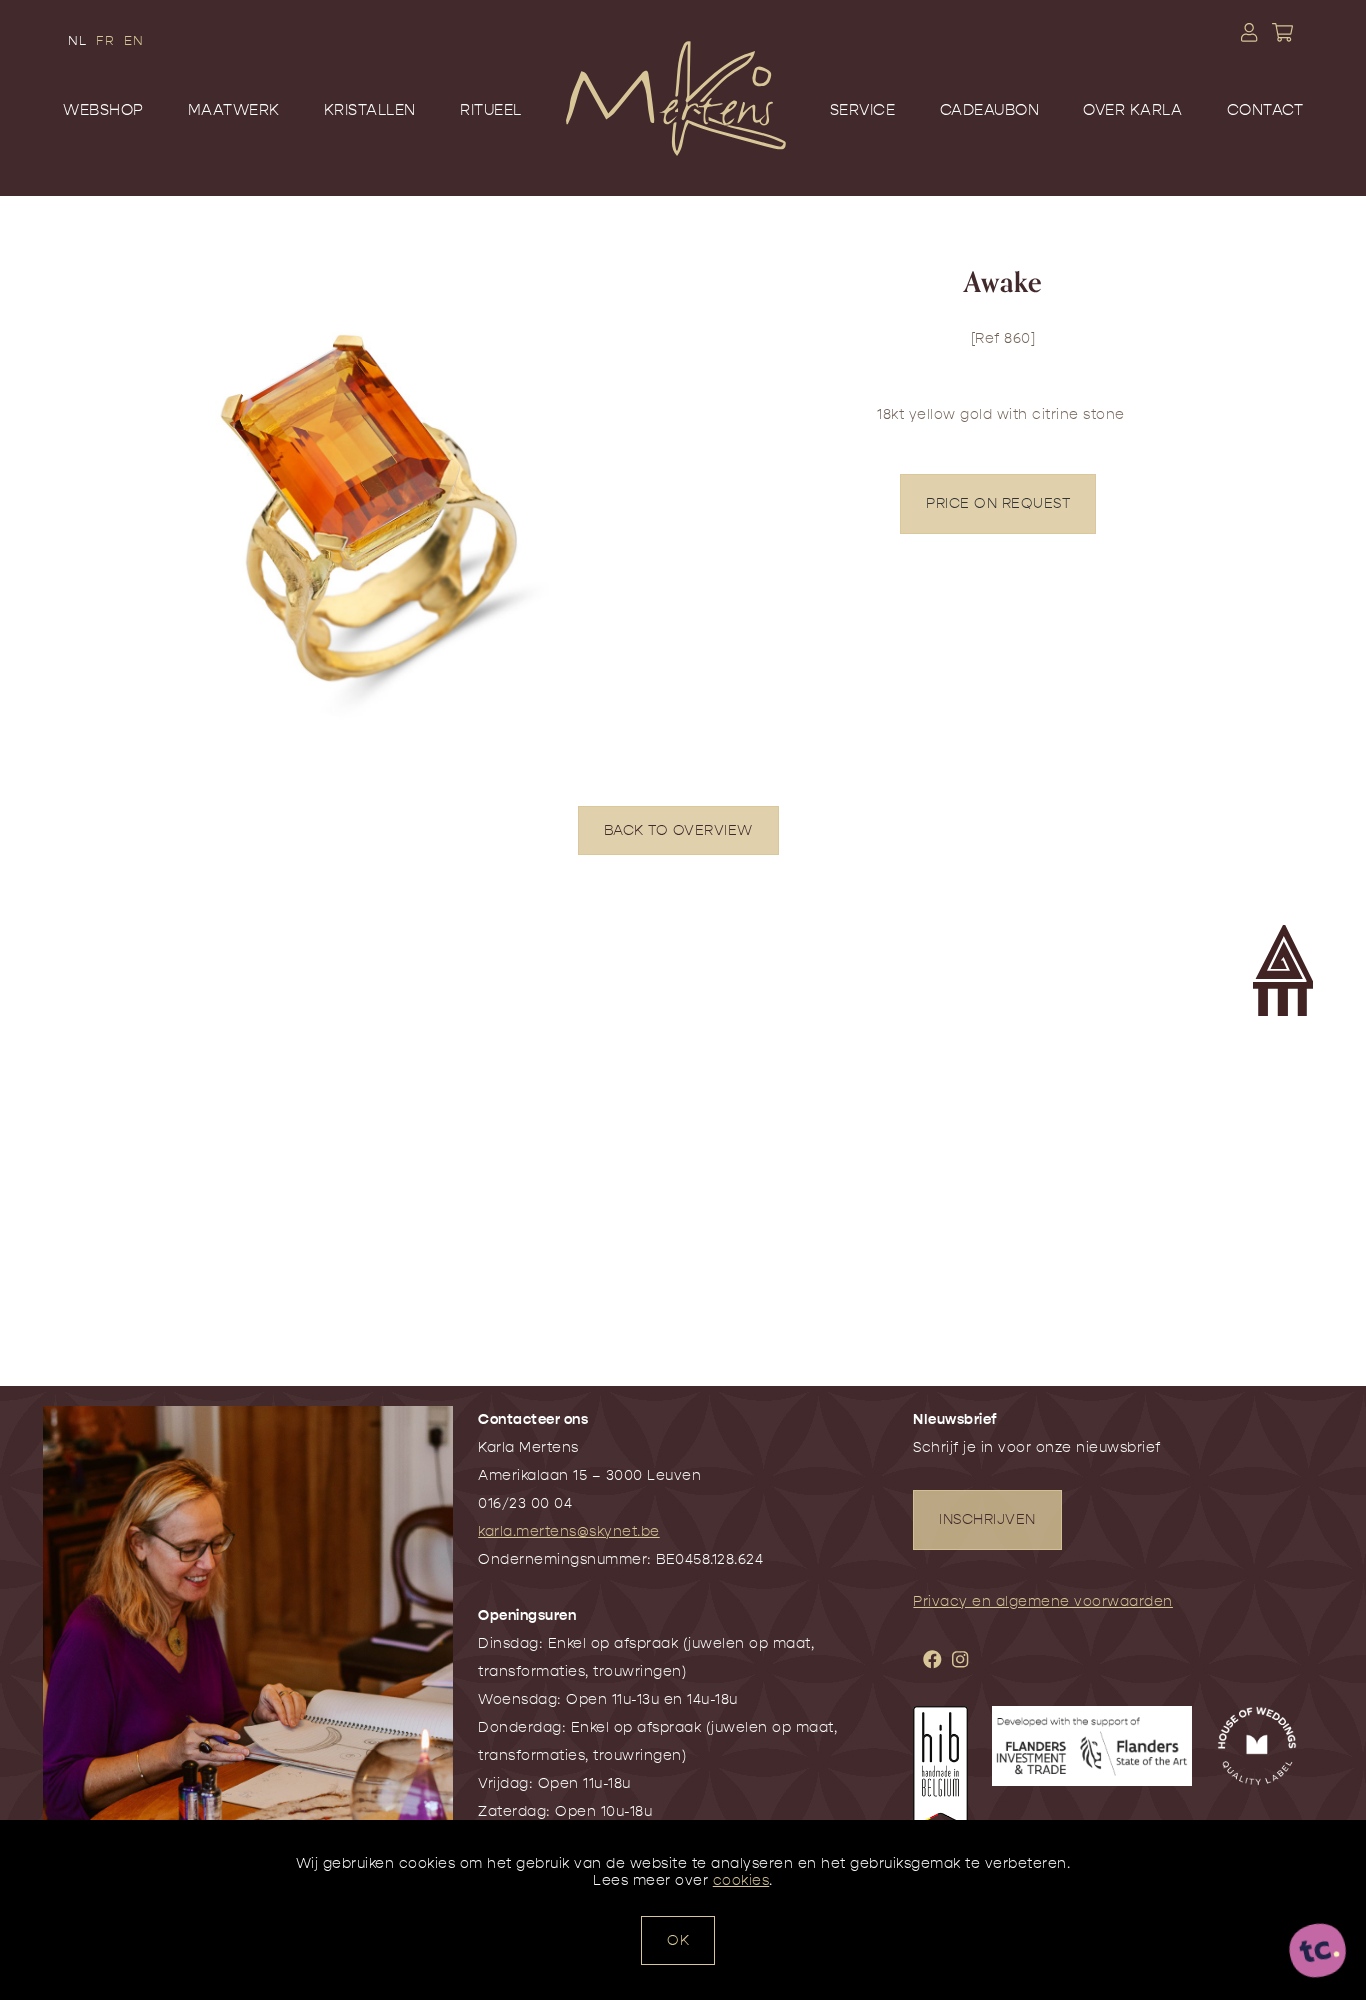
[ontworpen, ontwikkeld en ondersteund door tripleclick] (1318, 1952)
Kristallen (370, 110)
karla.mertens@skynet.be (569, 1531)
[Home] (676, 128)
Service (863, 110)
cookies (741, 1880)
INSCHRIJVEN (987, 1519)
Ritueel (491, 110)
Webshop (103, 110)
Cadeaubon (990, 110)
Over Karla (1132, 110)
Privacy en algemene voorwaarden (1043, 1601)
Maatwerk (234, 110)
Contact (1265, 110)
